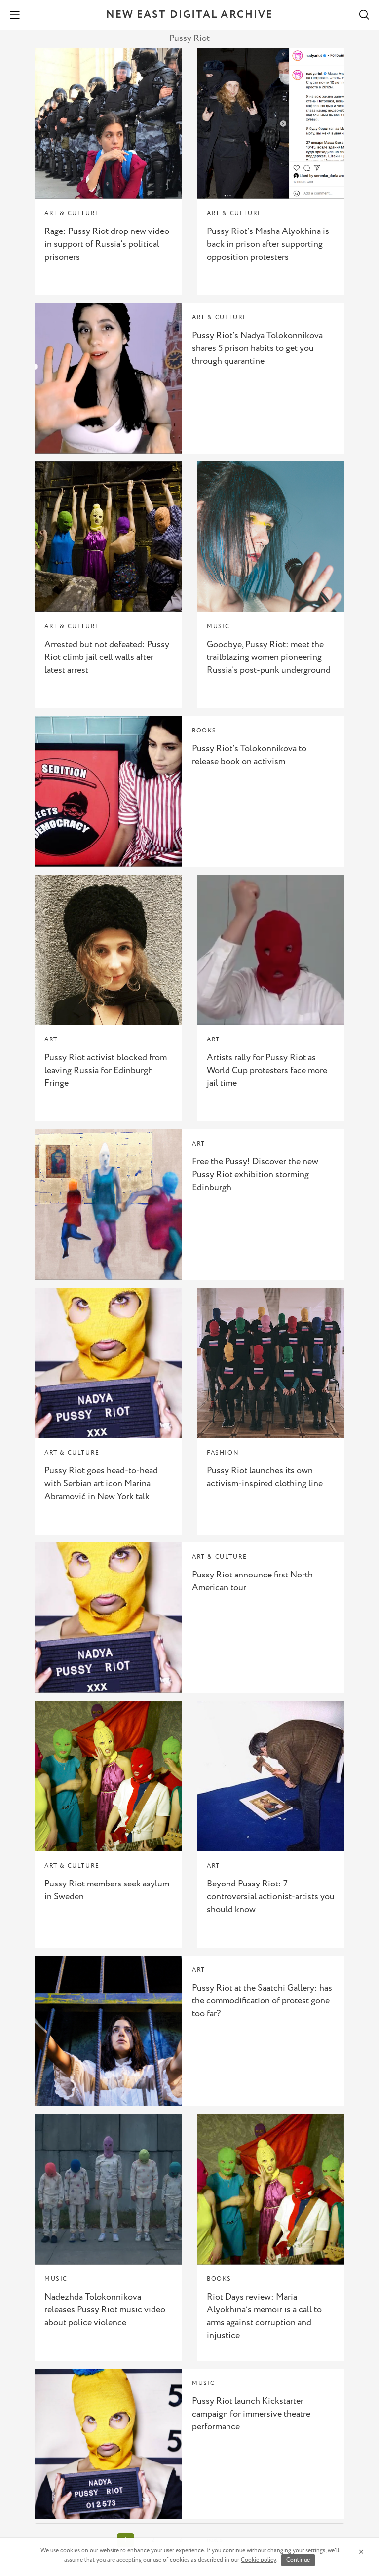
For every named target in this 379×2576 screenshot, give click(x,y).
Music (218, 627)
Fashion (223, 1453)
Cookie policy (259, 2560)
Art (51, 1040)
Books (204, 731)
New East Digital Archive (189, 15)
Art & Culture (72, 213)
